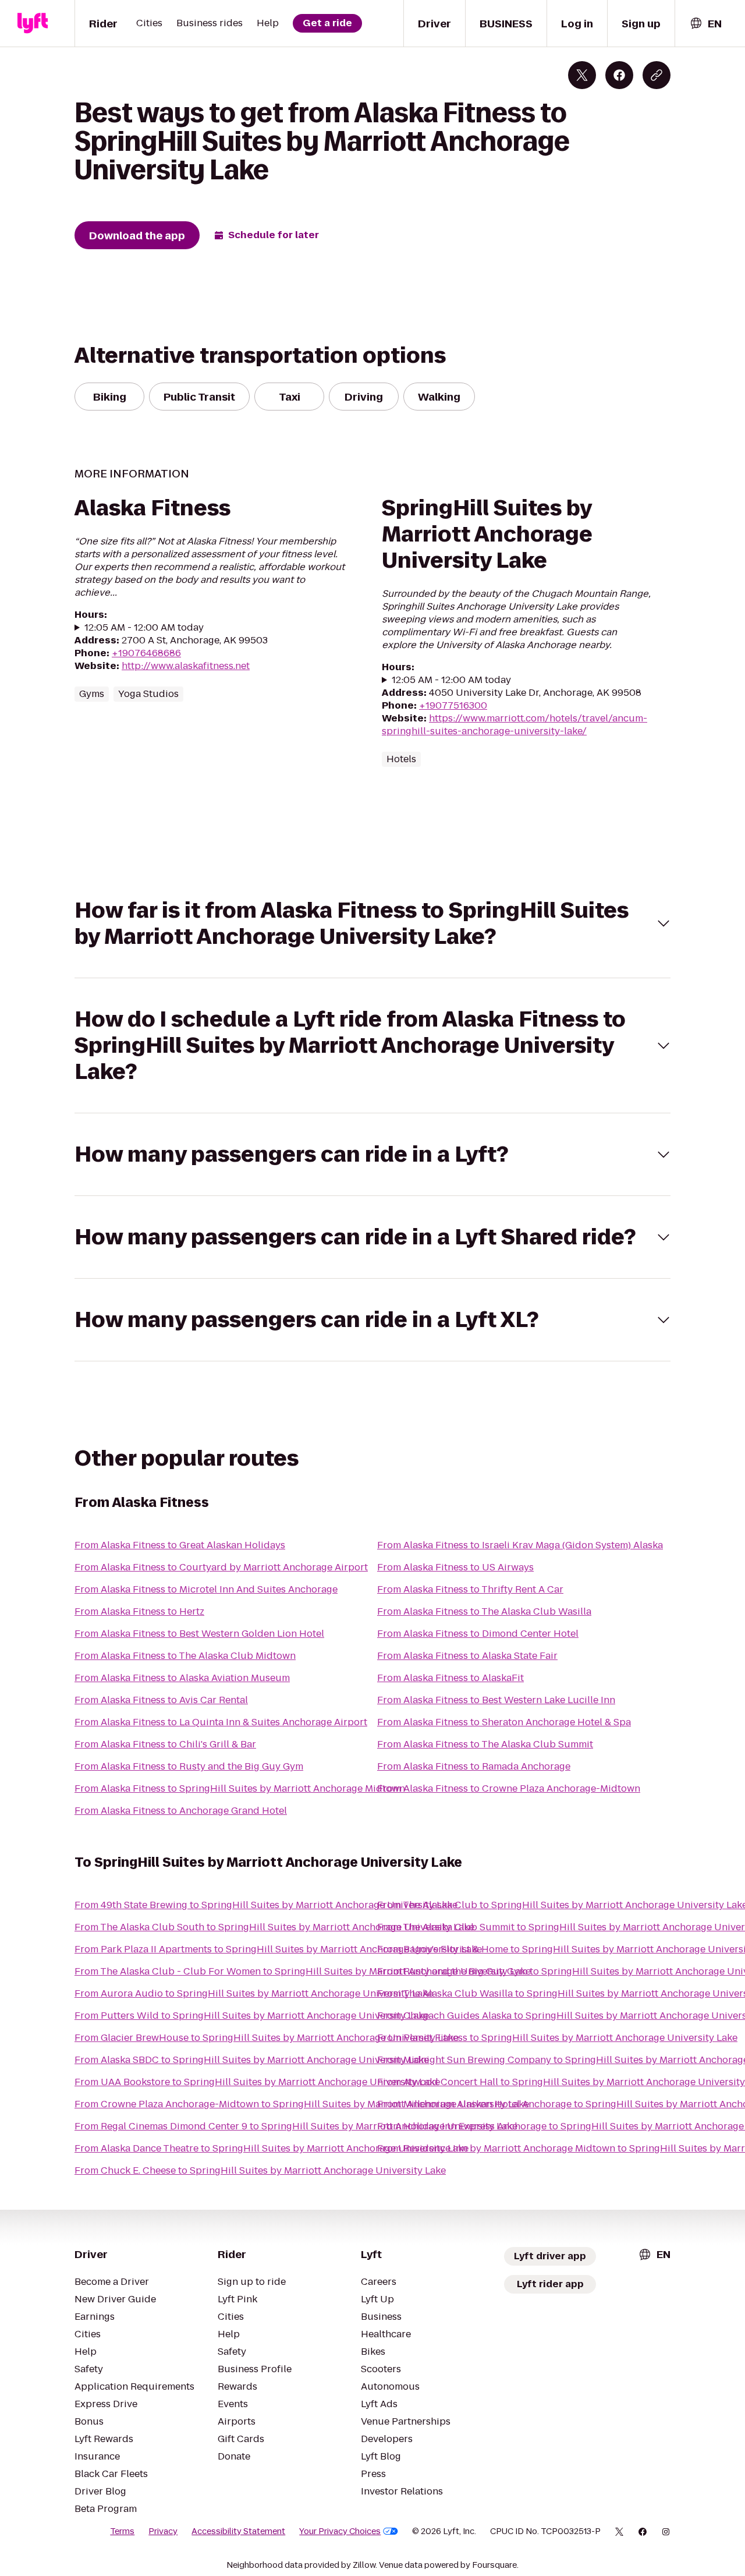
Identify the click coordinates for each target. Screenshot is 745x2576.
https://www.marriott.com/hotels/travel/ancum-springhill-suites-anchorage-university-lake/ (515, 725)
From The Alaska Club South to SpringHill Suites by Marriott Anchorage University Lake (274, 1927)
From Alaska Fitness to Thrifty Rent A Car (470, 1589)
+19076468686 (146, 653)
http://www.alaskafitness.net (186, 666)
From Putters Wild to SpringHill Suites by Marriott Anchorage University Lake (252, 2016)
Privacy (163, 2531)
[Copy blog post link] (657, 75)
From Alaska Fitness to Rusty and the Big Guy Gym (189, 1766)
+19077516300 (453, 705)
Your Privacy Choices (340, 2531)
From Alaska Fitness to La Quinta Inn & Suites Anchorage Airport (221, 1722)
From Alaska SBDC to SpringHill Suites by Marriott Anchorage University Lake (252, 2060)
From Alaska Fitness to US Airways (455, 1567)
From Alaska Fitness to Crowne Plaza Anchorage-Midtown (509, 1788)
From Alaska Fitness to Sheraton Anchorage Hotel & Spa (504, 1722)
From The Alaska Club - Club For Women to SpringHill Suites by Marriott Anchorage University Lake (303, 1971)
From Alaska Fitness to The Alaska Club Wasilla (484, 1611)
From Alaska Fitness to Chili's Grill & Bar (165, 1744)
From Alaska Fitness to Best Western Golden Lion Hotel (199, 1634)
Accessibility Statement (238, 2531)
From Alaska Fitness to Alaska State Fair (467, 1656)
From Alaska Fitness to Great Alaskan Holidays (180, 1545)
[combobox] (705, 24)
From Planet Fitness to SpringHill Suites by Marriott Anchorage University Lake (557, 2038)
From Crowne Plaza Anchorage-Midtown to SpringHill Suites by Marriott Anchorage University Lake (302, 2104)
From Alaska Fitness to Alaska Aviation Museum (182, 1678)
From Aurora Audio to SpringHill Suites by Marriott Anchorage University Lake (254, 1993)
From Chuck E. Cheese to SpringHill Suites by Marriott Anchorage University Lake (260, 2170)
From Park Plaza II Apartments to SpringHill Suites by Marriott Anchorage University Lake (278, 1949)
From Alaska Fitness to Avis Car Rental (161, 1700)
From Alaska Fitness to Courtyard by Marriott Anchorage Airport (221, 1567)
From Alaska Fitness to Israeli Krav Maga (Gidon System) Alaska (520, 1545)
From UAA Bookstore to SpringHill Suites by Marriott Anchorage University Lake (257, 2082)
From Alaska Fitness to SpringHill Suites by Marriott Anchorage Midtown (240, 1788)
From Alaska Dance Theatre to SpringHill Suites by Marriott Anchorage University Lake (272, 2148)
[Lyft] (33, 23)
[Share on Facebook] (619, 75)
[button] (372, 923)
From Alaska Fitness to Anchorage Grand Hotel (181, 1811)
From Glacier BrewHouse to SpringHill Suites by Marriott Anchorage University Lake (267, 2038)
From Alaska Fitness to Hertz (139, 1611)
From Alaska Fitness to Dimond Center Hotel (478, 1634)
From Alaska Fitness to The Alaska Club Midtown (185, 1656)
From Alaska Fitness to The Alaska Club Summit (485, 1744)
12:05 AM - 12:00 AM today (144, 628)
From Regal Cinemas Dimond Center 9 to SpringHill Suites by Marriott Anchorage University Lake (296, 2126)
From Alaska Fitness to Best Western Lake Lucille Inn (496, 1700)
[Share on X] (582, 75)
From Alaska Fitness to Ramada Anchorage (474, 1766)
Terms (122, 2531)
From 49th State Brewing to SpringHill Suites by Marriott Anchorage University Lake (266, 1905)
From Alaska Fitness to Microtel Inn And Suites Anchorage (206, 1589)
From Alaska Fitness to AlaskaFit (450, 1678)
